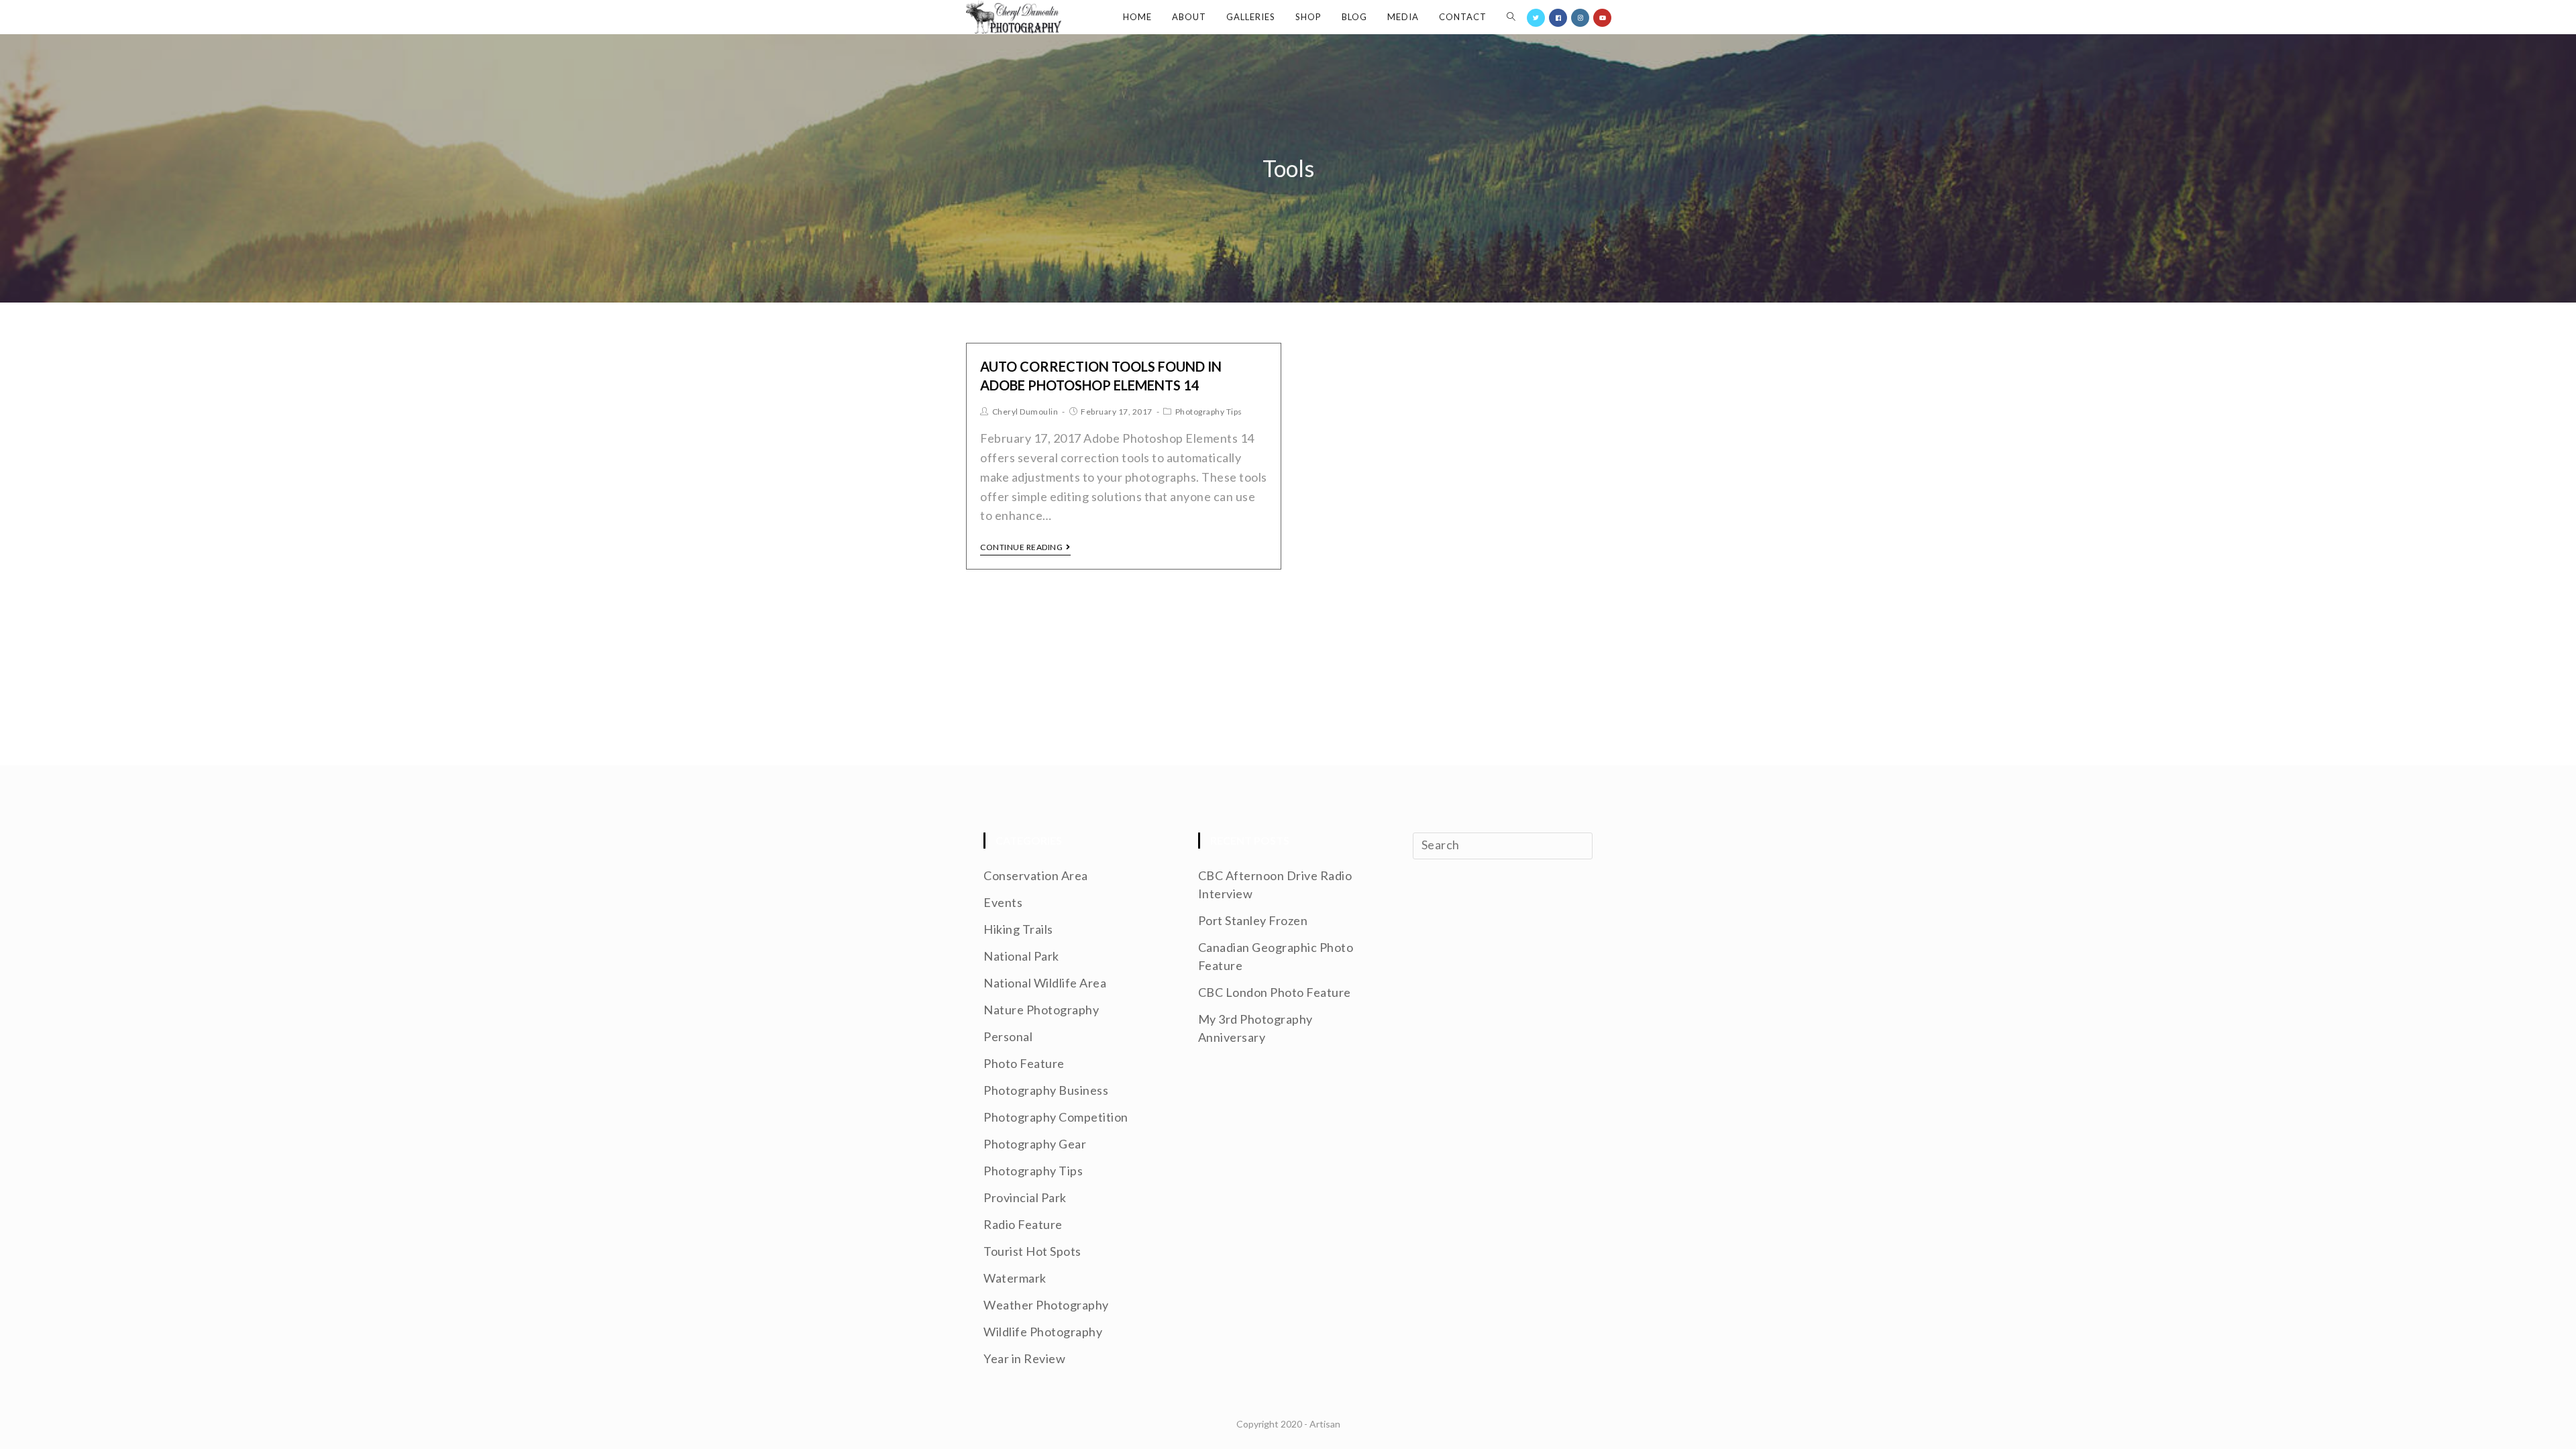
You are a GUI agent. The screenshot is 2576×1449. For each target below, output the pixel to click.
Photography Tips (1209, 412)
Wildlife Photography (1043, 1332)
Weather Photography (1046, 1305)
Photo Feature (1024, 1063)
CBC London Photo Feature (1275, 992)
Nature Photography (1041, 1010)
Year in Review (1024, 1358)
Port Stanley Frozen (1253, 920)
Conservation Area (1036, 875)
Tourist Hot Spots (1032, 1251)
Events (1003, 902)
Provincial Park (1025, 1197)
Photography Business (1046, 1090)
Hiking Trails (1018, 929)
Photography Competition (1056, 1117)
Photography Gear (1035, 1144)
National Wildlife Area (1045, 983)
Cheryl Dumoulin (1025, 412)
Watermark (1015, 1278)
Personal (1008, 1036)
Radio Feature (1023, 1224)
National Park (1021, 956)
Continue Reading (1021, 547)
